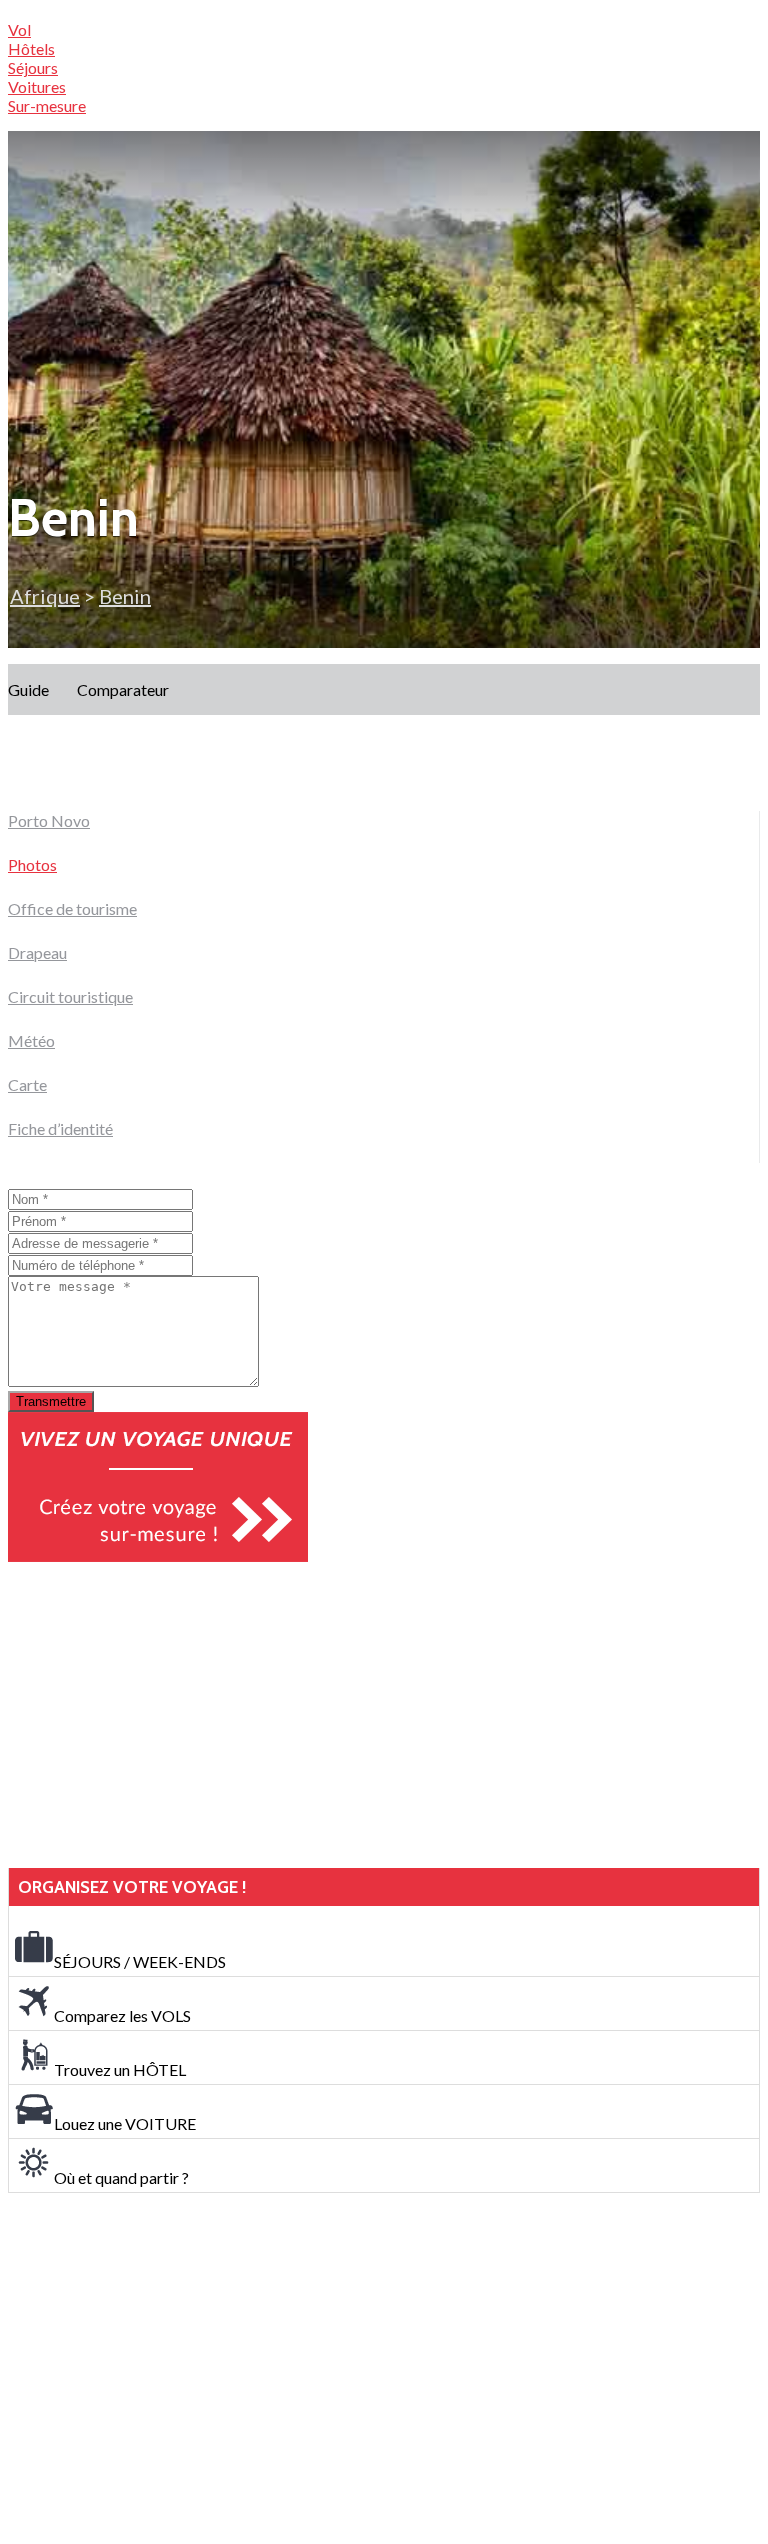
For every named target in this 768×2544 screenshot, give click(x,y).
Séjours (33, 67)
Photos (32, 864)
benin (125, 596)
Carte (27, 1084)
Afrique (45, 596)
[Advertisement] (158, 1715)
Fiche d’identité (60, 1128)
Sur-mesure (47, 105)
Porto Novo (49, 820)
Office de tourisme (72, 908)
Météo (31, 1040)
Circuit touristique (70, 996)
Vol (19, 29)
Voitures (37, 86)
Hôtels (31, 48)
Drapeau (37, 952)
